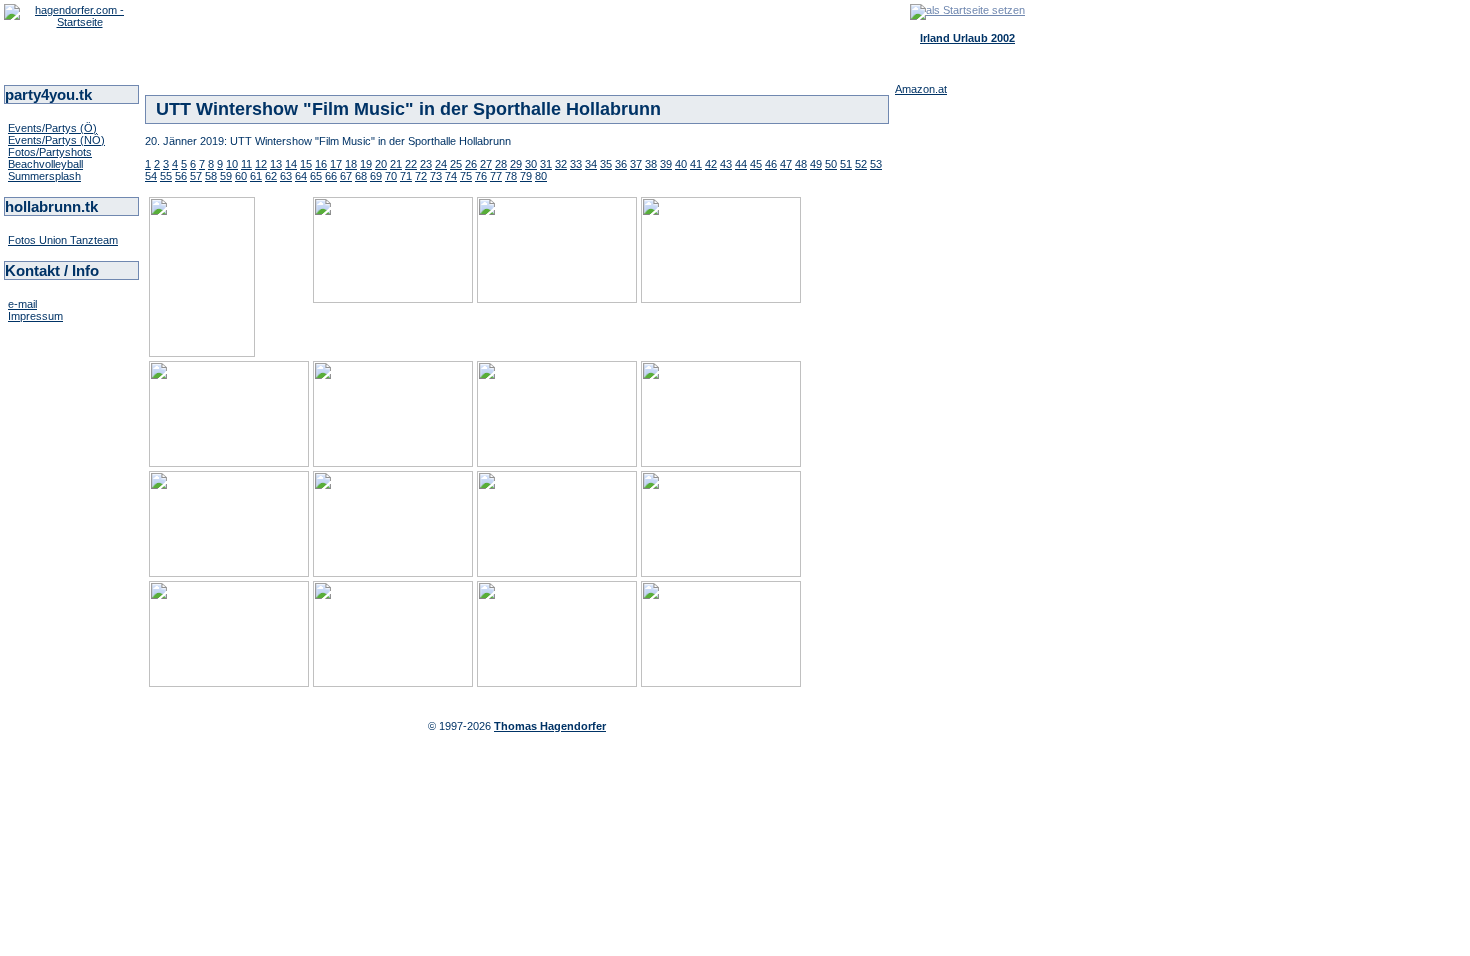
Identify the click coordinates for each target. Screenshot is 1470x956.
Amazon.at (921, 89)
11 (246, 164)
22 (411, 164)
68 (361, 176)
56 (181, 176)
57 (196, 176)
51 (846, 164)
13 (276, 164)
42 (711, 164)
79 (526, 176)
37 (636, 164)
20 (381, 164)
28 (501, 164)
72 (421, 176)
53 (876, 164)
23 (426, 164)
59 (226, 176)
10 (232, 164)
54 (151, 176)
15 (306, 164)
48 (801, 164)
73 (436, 176)
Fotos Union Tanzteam (63, 240)
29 (516, 164)
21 (396, 164)
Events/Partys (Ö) (52, 128)
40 (681, 164)
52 (861, 164)
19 (366, 164)
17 (336, 164)
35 (606, 164)
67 (346, 176)
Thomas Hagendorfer (550, 726)
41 (696, 164)
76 (481, 176)
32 (561, 164)
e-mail (22, 304)
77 (496, 176)
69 (376, 176)
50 (831, 164)
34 (591, 164)
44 (741, 164)
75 (466, 176)
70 (391, 176)
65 (316, 176)
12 (261, 164)
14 (291, 164)
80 (541, 176)
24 (441, 164)
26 (471, 164)
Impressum (35, 316)
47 (786, 164)
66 (331, 176)
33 (576, 164)
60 (241, 176)
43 (726, 164)
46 (771, 164)
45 (756, 164)
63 (286, 176)
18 (351, 164)
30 (531, 164)
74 (451, 176)
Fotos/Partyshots (50, 152)
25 (456, 164)
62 (271, 176)
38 (651, 164)
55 (166, 176)
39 (666, 164)
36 (621, 164)
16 (321, 164)
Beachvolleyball (45, 164)
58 (211, 176)
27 (486, 164)
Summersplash (44, 176)
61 (256, 176)
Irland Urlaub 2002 (967, 38)
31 (546, 164)
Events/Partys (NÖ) (56, 140)
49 (816, 164)
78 (511, 176)
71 (406, 176)
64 (301, 176)
